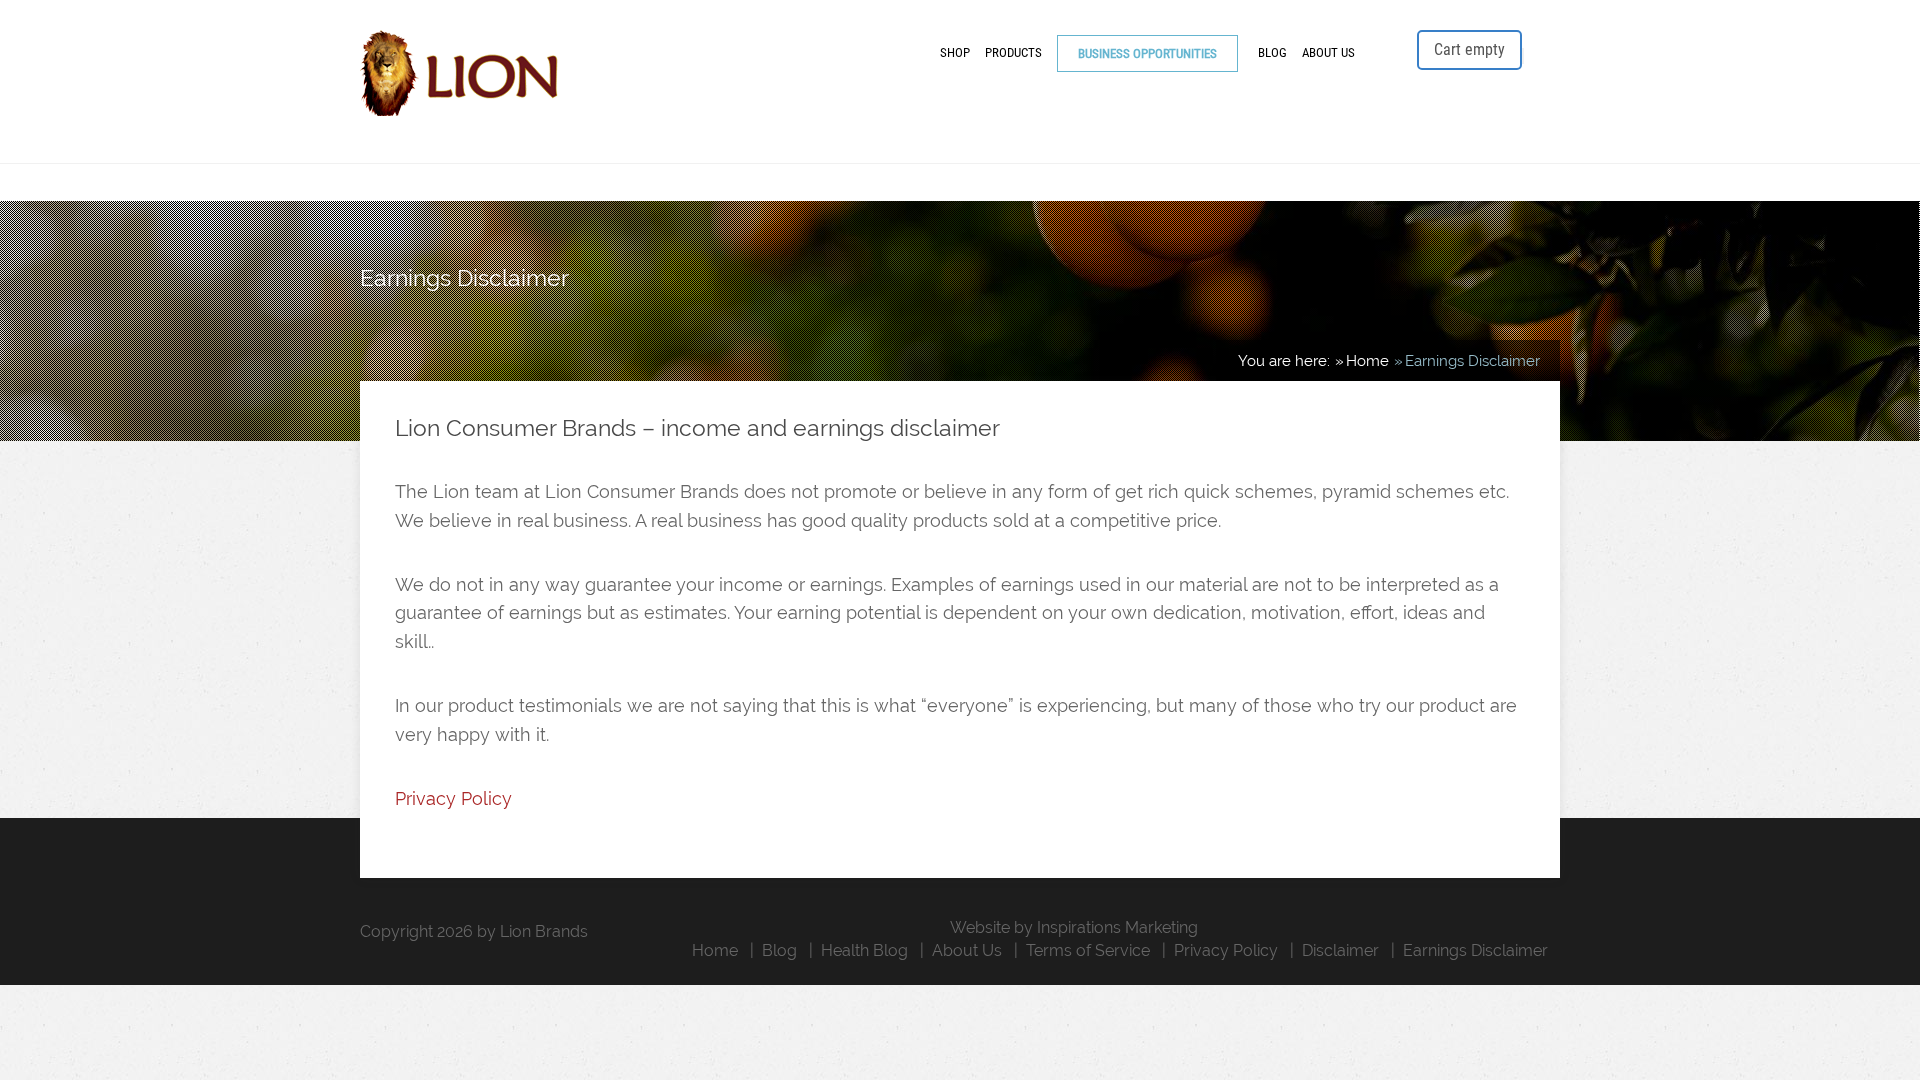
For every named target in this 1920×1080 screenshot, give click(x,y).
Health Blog (864, 950)
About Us (1328, 52)
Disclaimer (1340, 950)
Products (1013, 52)
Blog (1272, 52)
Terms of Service (1088, 950)
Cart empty (1469, 49)
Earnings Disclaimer (1475, 950)
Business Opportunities (1147, 53)
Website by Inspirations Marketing (1074, 927)
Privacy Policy (453, 798)
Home (715, 950)
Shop (955, 52)
